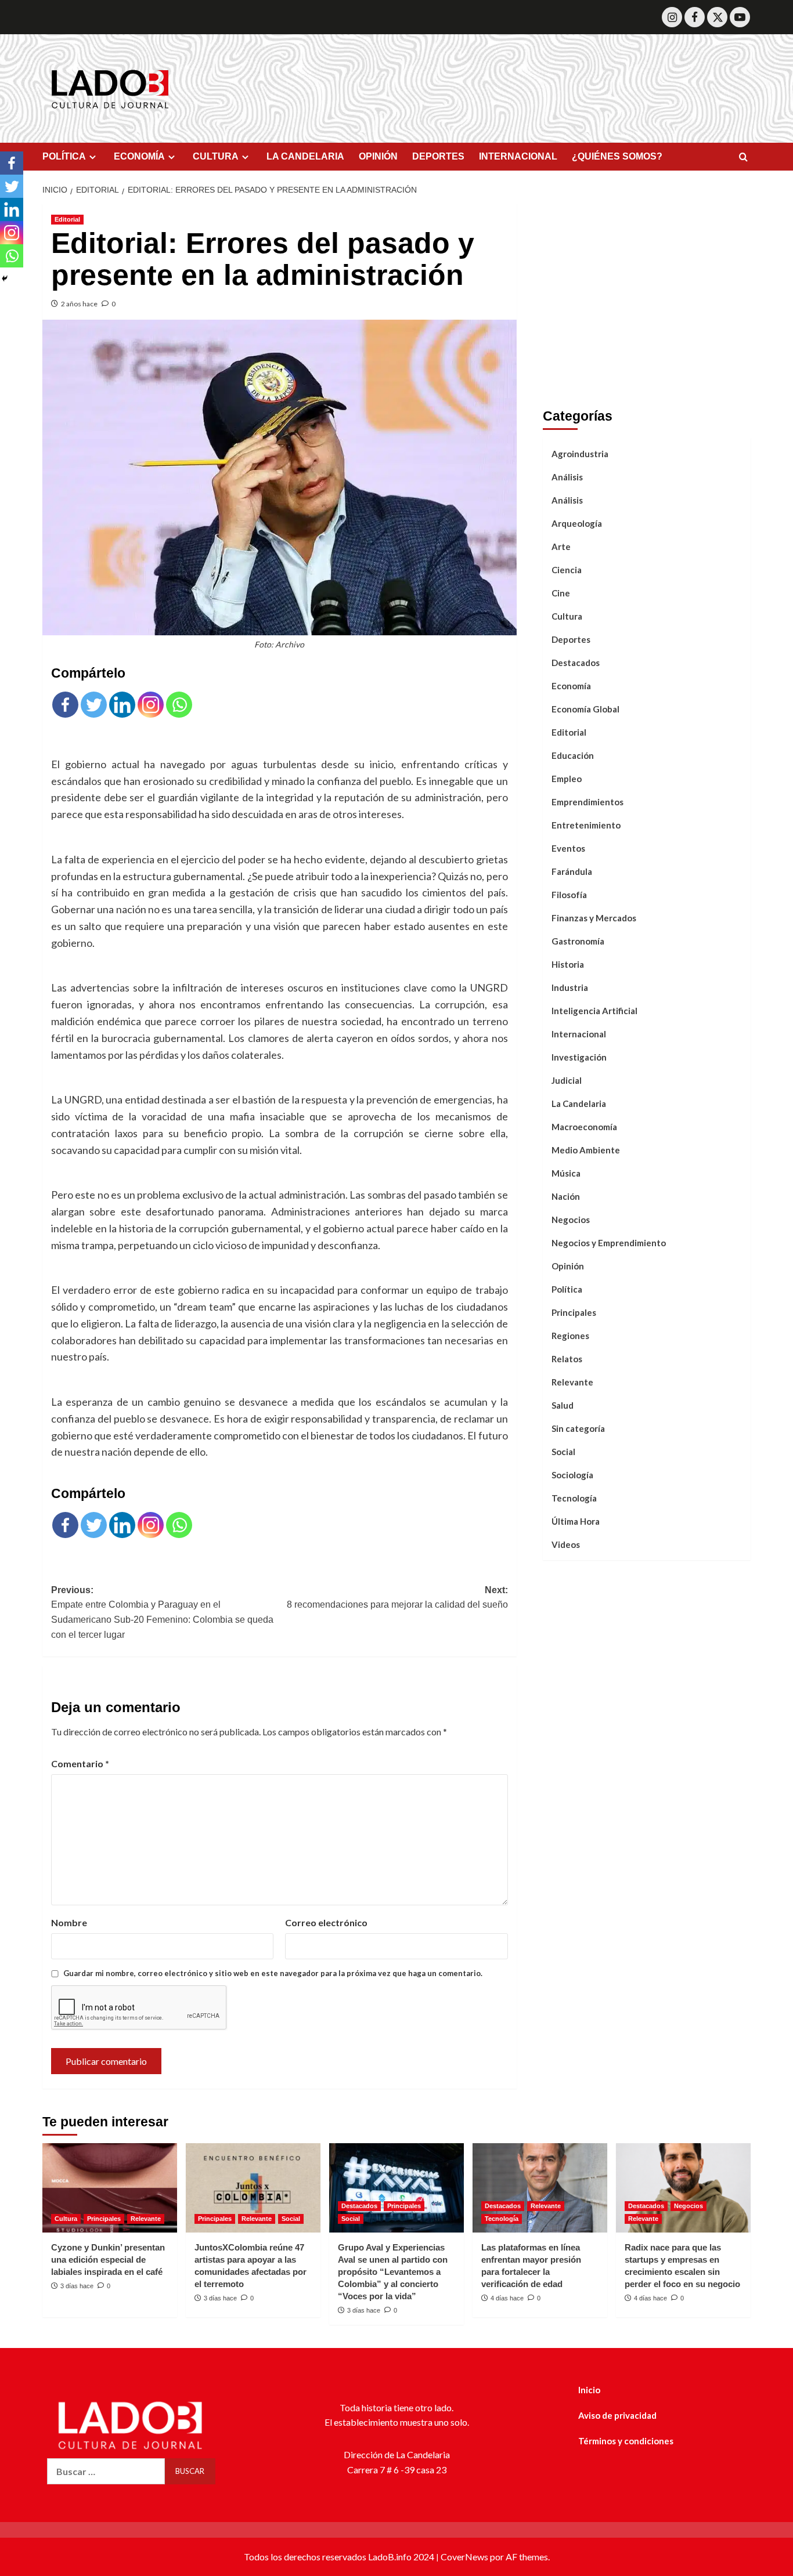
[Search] (743, 158)
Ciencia (567, 569)
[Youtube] (740, 17)
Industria (570, 987)
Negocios (571, 1219)
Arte (561, 546)
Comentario (80, 1763)
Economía (571, 685)
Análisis (567, 476)
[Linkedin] (122, 705)
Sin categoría (578, 1428)
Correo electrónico (326, 1922)
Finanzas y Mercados (594, 917)
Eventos (568, 848)
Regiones (570, 1335)
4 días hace (507, 2298)
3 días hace (77, 2286)
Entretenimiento (586, 824)
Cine (561, 592)
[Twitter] (717, 17)
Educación (573, 755)
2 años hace (79, 304)
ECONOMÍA (139, 156)
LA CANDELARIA (305, 156)
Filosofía (569, 894)
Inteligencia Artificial (594, 1010)
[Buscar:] (106, 2471)
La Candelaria (579, 1103)
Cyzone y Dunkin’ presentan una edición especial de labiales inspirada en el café (108, 2260)
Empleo (567, 778)
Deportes (571, 639)
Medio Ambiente (586, 1149)
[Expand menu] (93, 157)
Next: (397, 1598)
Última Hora (576, 1521)
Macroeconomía (584, 1126)
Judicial (567, 1080)
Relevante (572, 1381)
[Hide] (5, 278)
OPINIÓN (378, 156)
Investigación (579, 1057)
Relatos (567, 1358)
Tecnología (574, 1497)
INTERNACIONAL (518, 156)
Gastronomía (578, 940)
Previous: (162, 1612)
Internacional (579, 1033)
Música (566, 1173)
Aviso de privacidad (617, 2415)
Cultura (567, 616)
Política (567, 1289)
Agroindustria (580, 453)
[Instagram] (672, 17)
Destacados (576, 662)
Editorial (67, 219)
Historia (568, 964)
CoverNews (464, 2557)
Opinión (568, 1265)
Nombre (69, 1922)
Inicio (589, 2390)
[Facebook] (695, 17)
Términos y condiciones (626, 2441)
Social (563, 1451)
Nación (566, 1196)
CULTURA (216, 156)
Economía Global (585, 708)
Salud (563, 1405)
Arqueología (577, 523)
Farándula (572, 871)
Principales (574, 1312)
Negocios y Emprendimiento (609, 1242)
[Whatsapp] (179, 705)
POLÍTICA (64, 156)
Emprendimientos (587, 801)
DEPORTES (438, 156)
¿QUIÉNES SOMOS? (617, 156)
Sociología (572, 1474)
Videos (566, 1544)
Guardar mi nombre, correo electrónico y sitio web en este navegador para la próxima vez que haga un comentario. (273, 1973)
